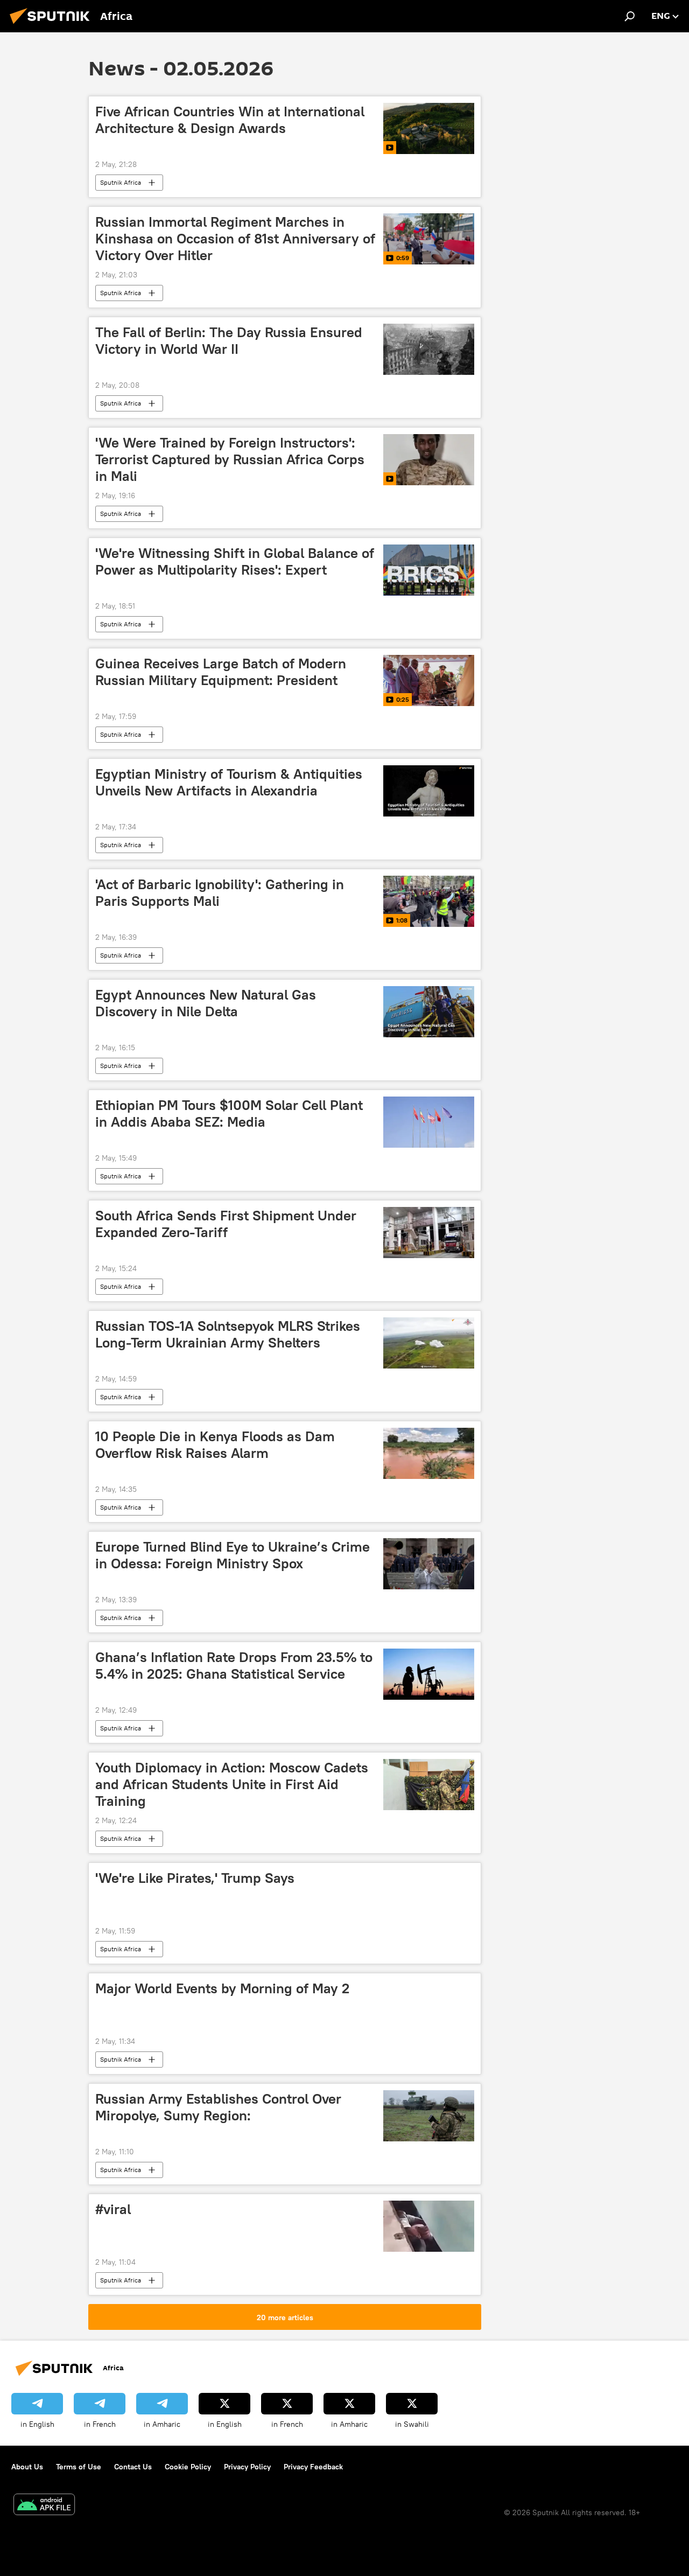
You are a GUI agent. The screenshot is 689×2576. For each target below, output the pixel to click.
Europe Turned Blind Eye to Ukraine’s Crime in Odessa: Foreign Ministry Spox (233, 1555)
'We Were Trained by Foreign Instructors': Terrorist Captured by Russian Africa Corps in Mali (230, 459)
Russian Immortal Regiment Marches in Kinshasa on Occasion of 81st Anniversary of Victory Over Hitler (235, 239)
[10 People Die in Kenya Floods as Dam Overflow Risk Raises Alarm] (429, 1453)
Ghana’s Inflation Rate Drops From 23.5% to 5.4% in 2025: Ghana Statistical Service (234, 1666)
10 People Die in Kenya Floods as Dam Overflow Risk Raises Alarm (215, 1445)
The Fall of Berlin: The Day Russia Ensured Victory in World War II (229, 341)
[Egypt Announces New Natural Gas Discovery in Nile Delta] (429, 1012)
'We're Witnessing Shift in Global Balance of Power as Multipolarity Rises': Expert (235, 561)
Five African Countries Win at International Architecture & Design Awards (230, 120)
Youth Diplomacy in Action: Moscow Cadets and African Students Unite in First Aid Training (232, 1784)
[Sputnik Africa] (53, 25)
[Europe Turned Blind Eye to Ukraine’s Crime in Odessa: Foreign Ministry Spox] (429, 1564)
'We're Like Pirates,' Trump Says (195, 1878)
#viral (113, 2209)
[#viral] (429, 2226)
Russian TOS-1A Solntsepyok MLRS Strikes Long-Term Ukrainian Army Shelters (228, 1334)
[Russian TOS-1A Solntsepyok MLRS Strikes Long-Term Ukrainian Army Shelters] (429, 1343)
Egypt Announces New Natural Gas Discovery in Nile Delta (206, 1003)
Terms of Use (79, 2467)
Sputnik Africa (121, 182)
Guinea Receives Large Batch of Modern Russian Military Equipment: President (221, 672)
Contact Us (133, 2467)
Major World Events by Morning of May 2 (222, 1988)
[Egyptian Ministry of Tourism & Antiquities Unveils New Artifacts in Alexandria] (429, 791)
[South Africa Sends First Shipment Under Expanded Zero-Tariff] (429, 1233)
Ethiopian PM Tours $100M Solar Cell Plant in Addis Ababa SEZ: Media (229, 1114)
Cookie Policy (188, 2467)
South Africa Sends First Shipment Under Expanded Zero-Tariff (226, 1224)
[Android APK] (44, 2506)
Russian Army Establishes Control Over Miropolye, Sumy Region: (218, 2107)
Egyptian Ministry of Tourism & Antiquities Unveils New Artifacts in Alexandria (229, 782)
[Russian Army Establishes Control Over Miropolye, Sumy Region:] (429, 2116)
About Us (27, 2467)
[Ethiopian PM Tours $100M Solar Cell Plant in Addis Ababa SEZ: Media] (429, 1122)
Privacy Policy (247, 2467)
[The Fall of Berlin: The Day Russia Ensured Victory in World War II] (429, 349)
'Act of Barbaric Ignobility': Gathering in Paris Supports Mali (220, 893)
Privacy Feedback (313, 2467)
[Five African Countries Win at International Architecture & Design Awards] (429, 128)
